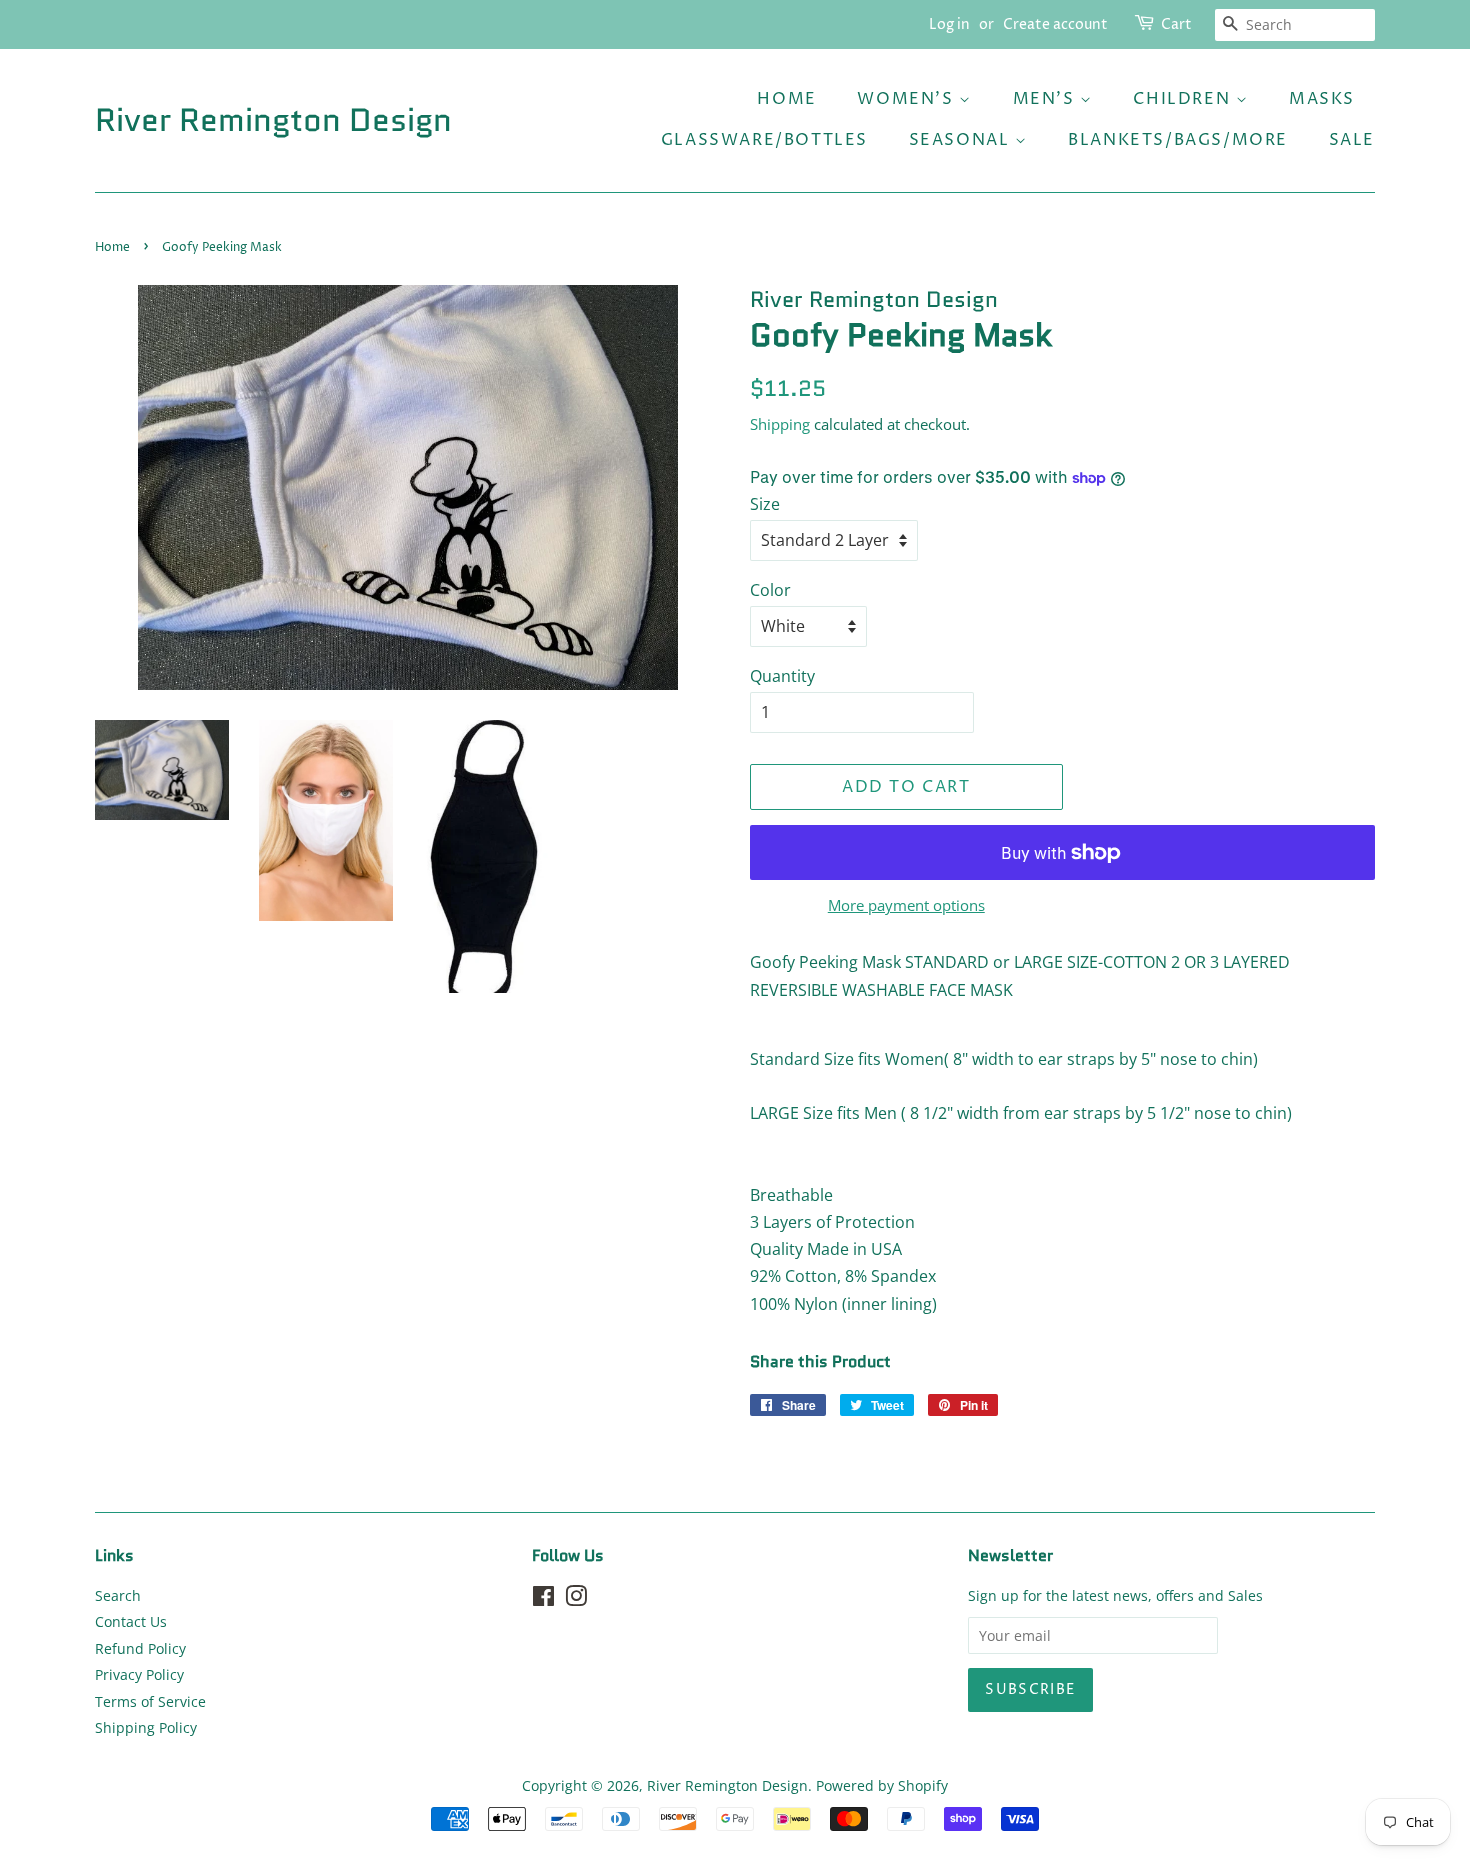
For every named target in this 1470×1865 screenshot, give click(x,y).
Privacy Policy (139, 1674)
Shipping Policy (146, 1727)
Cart (1176, 24)
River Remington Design (273, 120)
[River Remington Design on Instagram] (576, 1599)
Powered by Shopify (882, 1785)
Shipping (780, 424)
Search (118, 1595)
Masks (1322, 99)
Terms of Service (150, 1701)
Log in (949, 24)
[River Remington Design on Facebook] (543, 1599)
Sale (1352, 140)
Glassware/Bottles (764, 140)
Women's (908, 99)
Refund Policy (140, 1648)
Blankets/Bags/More (1178, 140)
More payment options (906, 905)
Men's (1047, 99)
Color (770, 590)
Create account (1055, 24)
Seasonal (962, 140)
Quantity (782, 676)
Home (786, 99)
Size (765, 504)
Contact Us (131, 1621)
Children (1184, 99)
